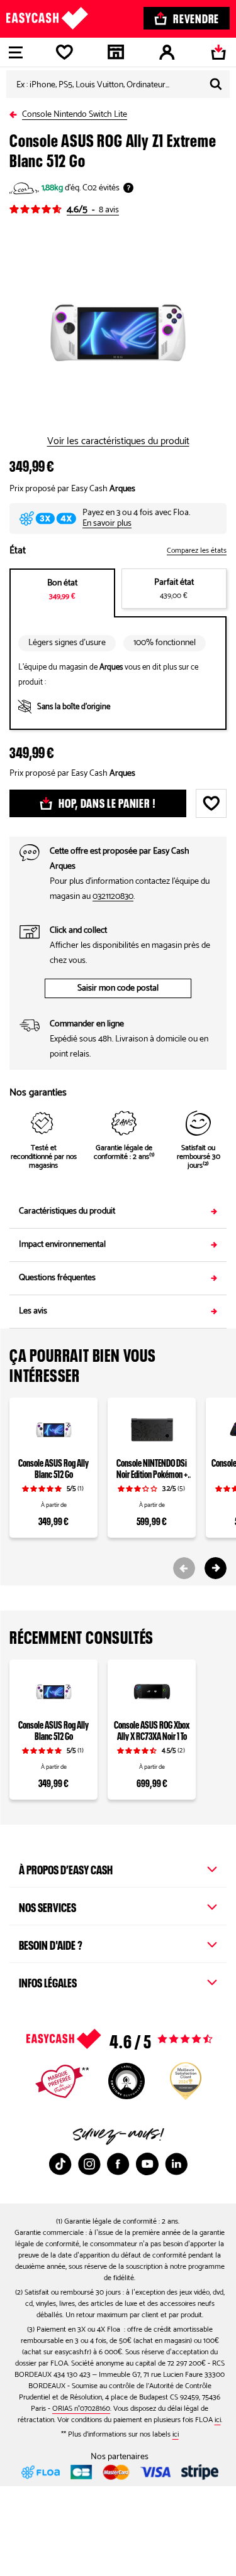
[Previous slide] (184, 1568)
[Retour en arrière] (16, 112)
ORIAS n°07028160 (81, 2409)
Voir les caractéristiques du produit (118, 442)
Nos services (48, 1906)
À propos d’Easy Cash (66, 1868)
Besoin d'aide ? (51, 1943)
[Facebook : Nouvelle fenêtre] (118, 2164)
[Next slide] (216, 1568)
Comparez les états (197, 551)
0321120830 (113, 897)
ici (218, 2420)
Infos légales (48, 1981)
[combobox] (118, 84)
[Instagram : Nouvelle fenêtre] (89, 2164)
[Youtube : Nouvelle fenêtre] (147, 2164)
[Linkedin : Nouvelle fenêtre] (176, 2164)
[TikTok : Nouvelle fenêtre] (60, 2164)
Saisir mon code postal (118, 988)
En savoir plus (107, 524)
